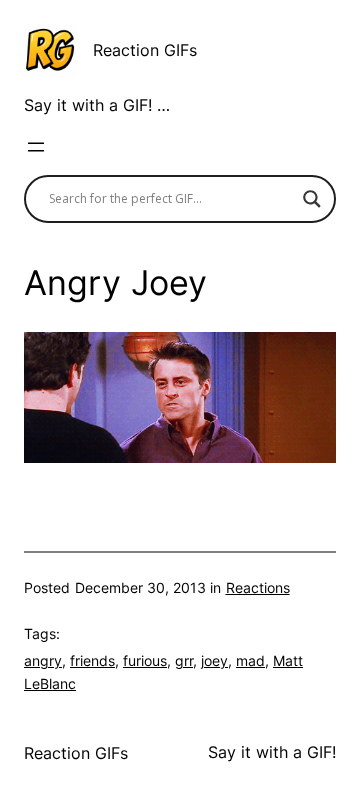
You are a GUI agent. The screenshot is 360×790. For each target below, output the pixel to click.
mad (250, 660)
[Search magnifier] (312, 199)
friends (92, 660)
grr (184, 660)
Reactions (258, 587)
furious (145, 660)
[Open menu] (36, 147)
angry (43, 660)
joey (214, 660)
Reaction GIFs (145, 50)
